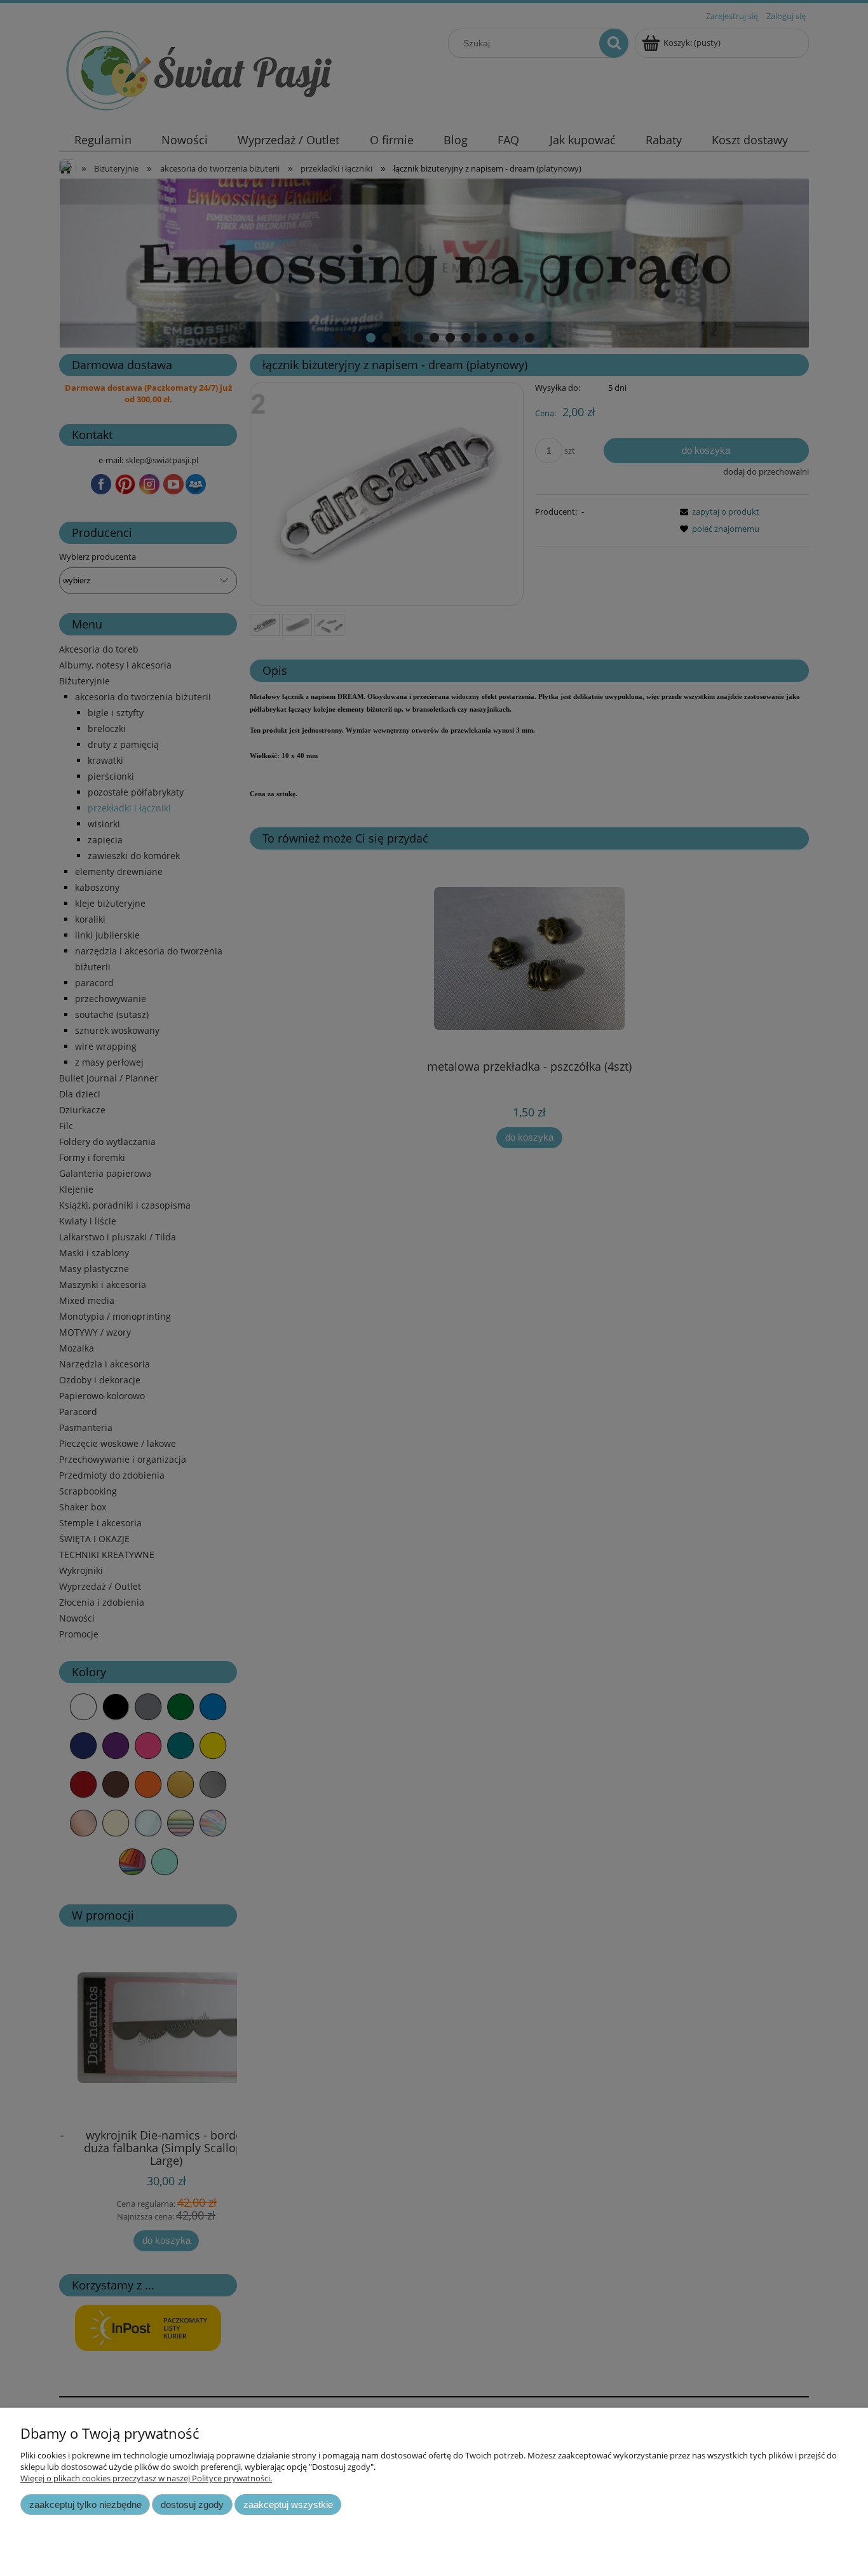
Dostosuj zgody (192, 2505)
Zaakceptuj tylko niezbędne (85, 2505)
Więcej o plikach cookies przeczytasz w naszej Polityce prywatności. (146, 2478)
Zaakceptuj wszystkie (288, 2505)
